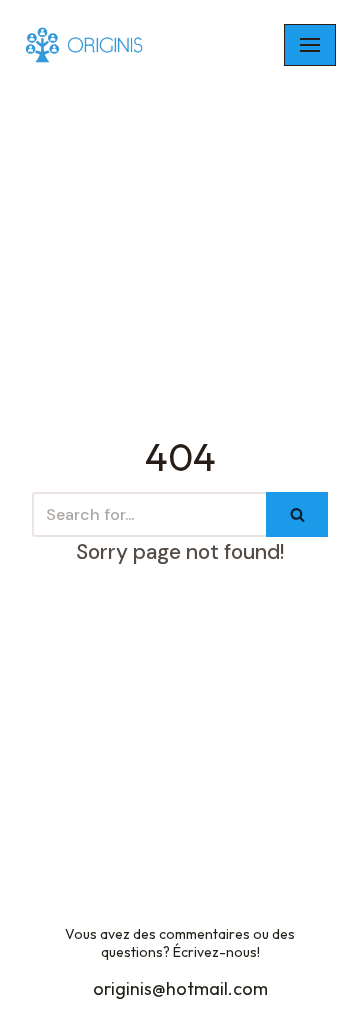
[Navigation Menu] (310, 45)
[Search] (297, 514)
